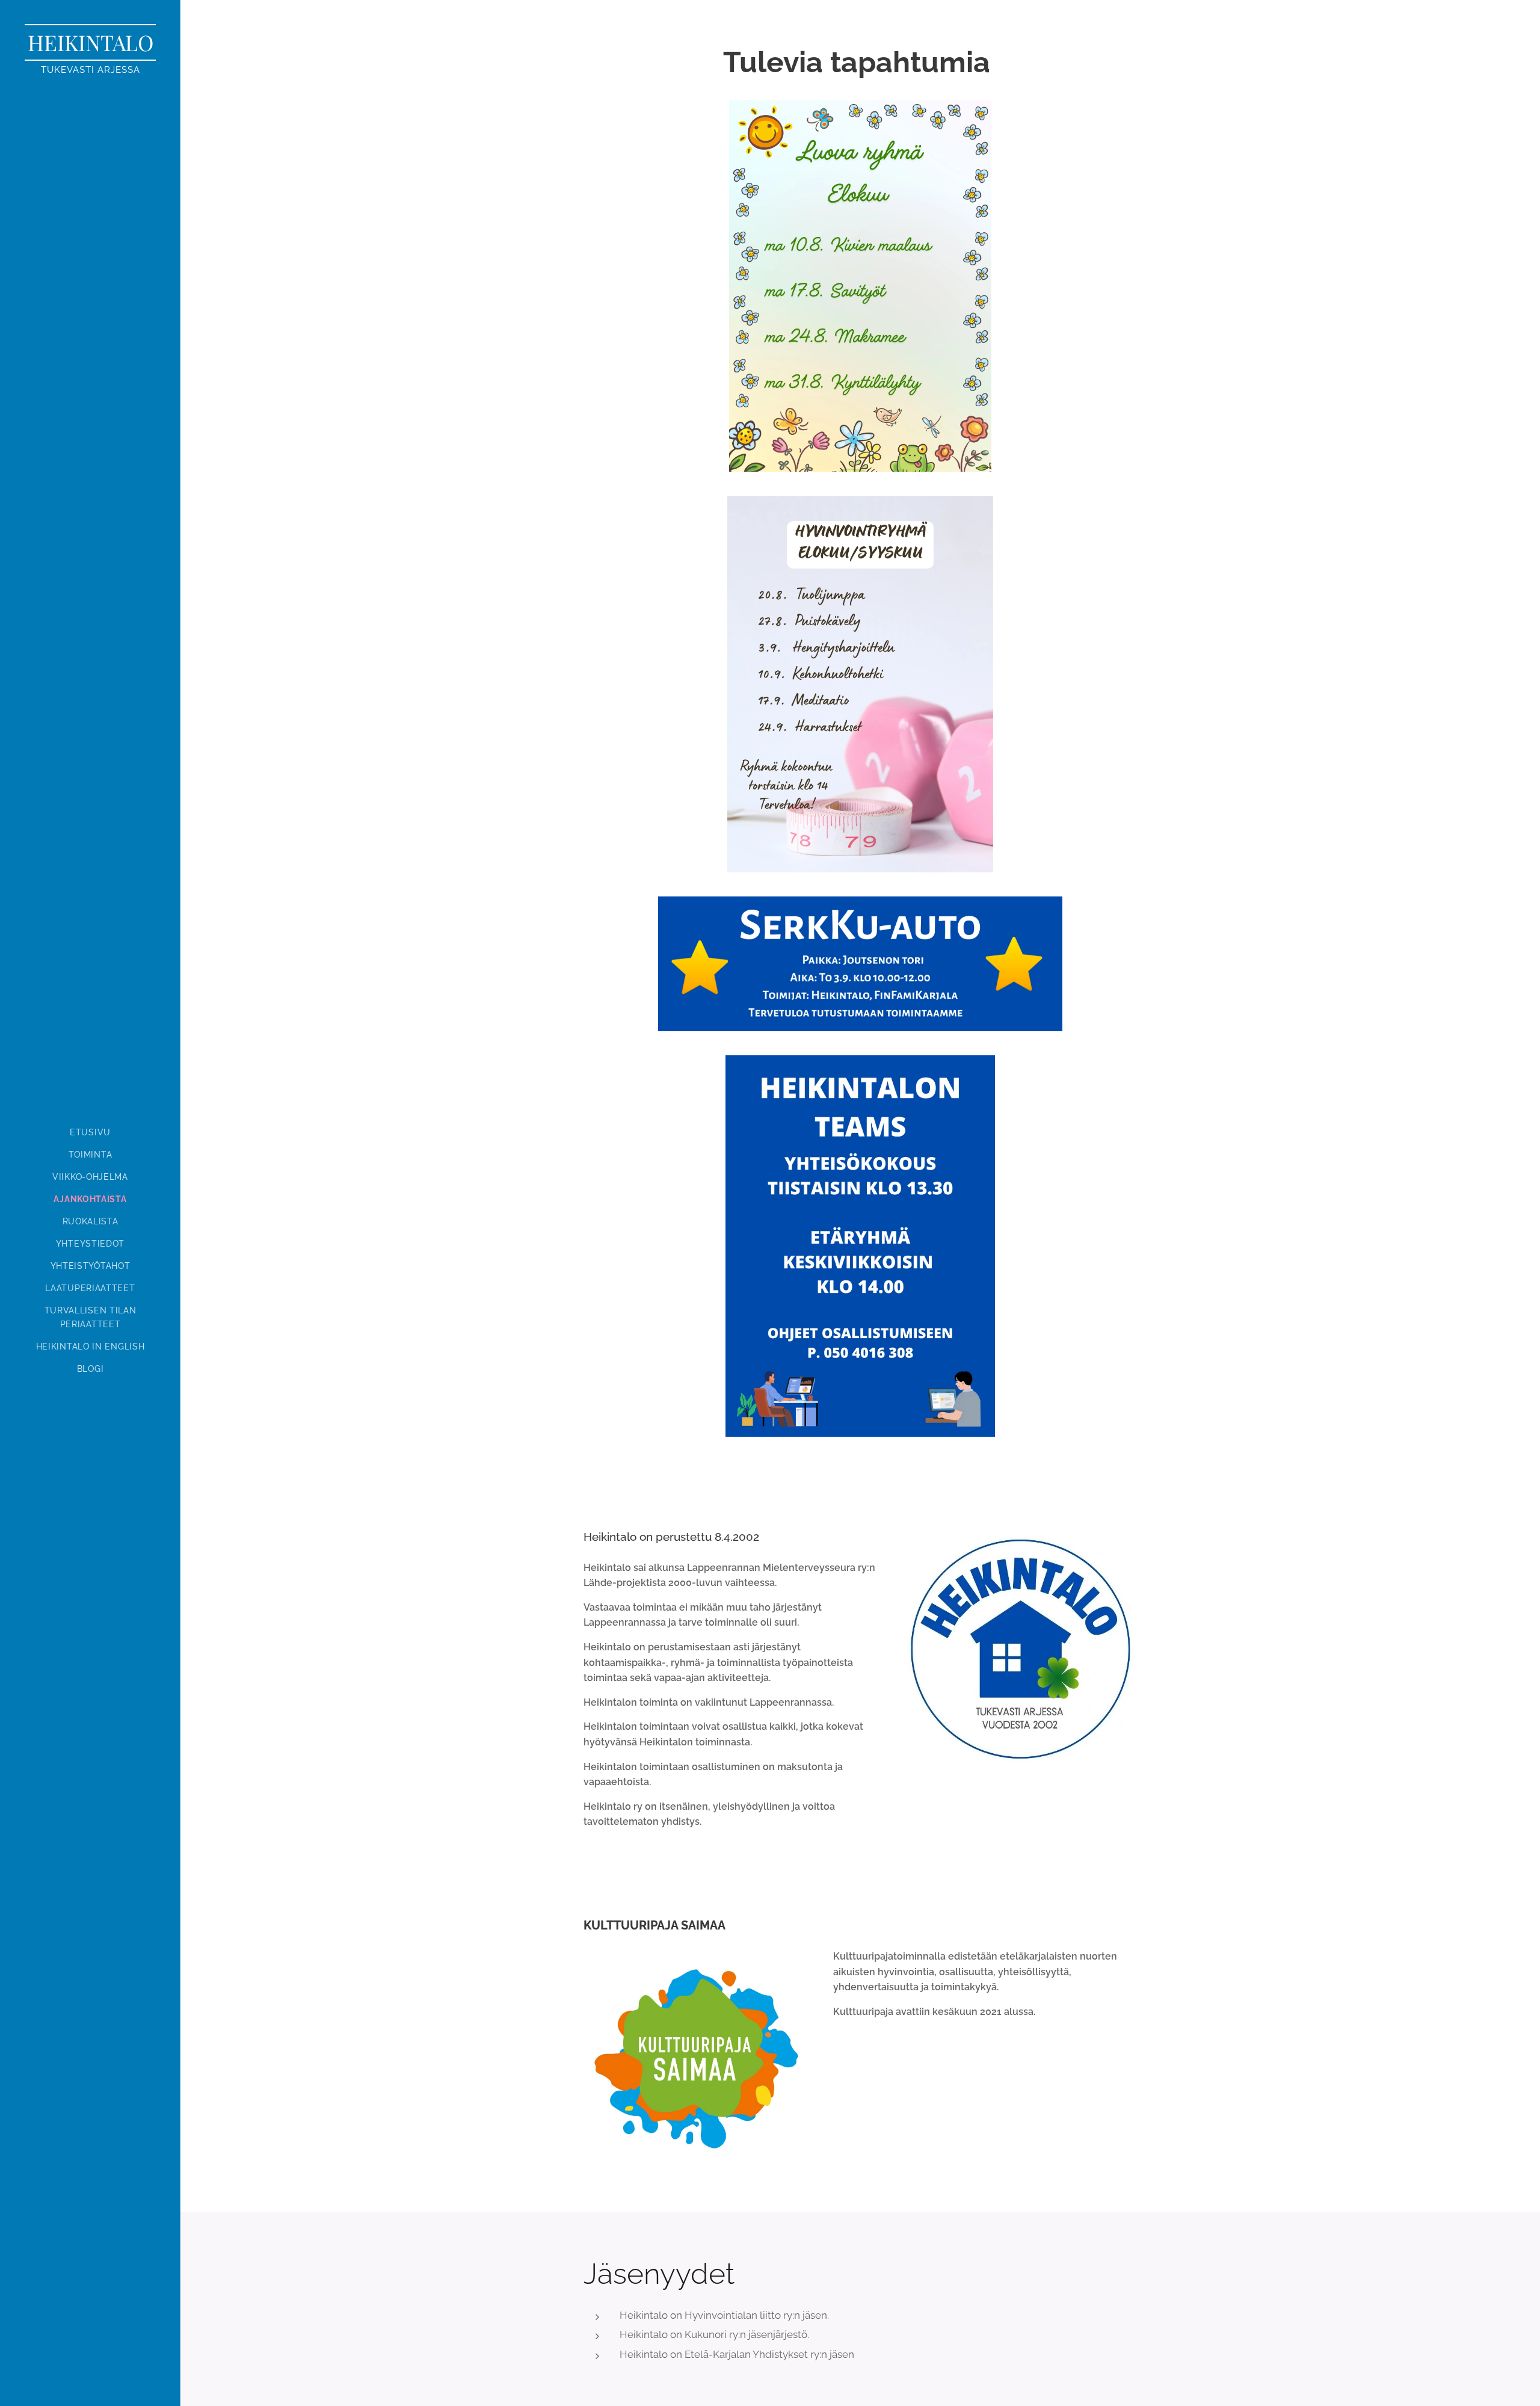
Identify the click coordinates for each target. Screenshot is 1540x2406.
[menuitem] (90, 1133)
